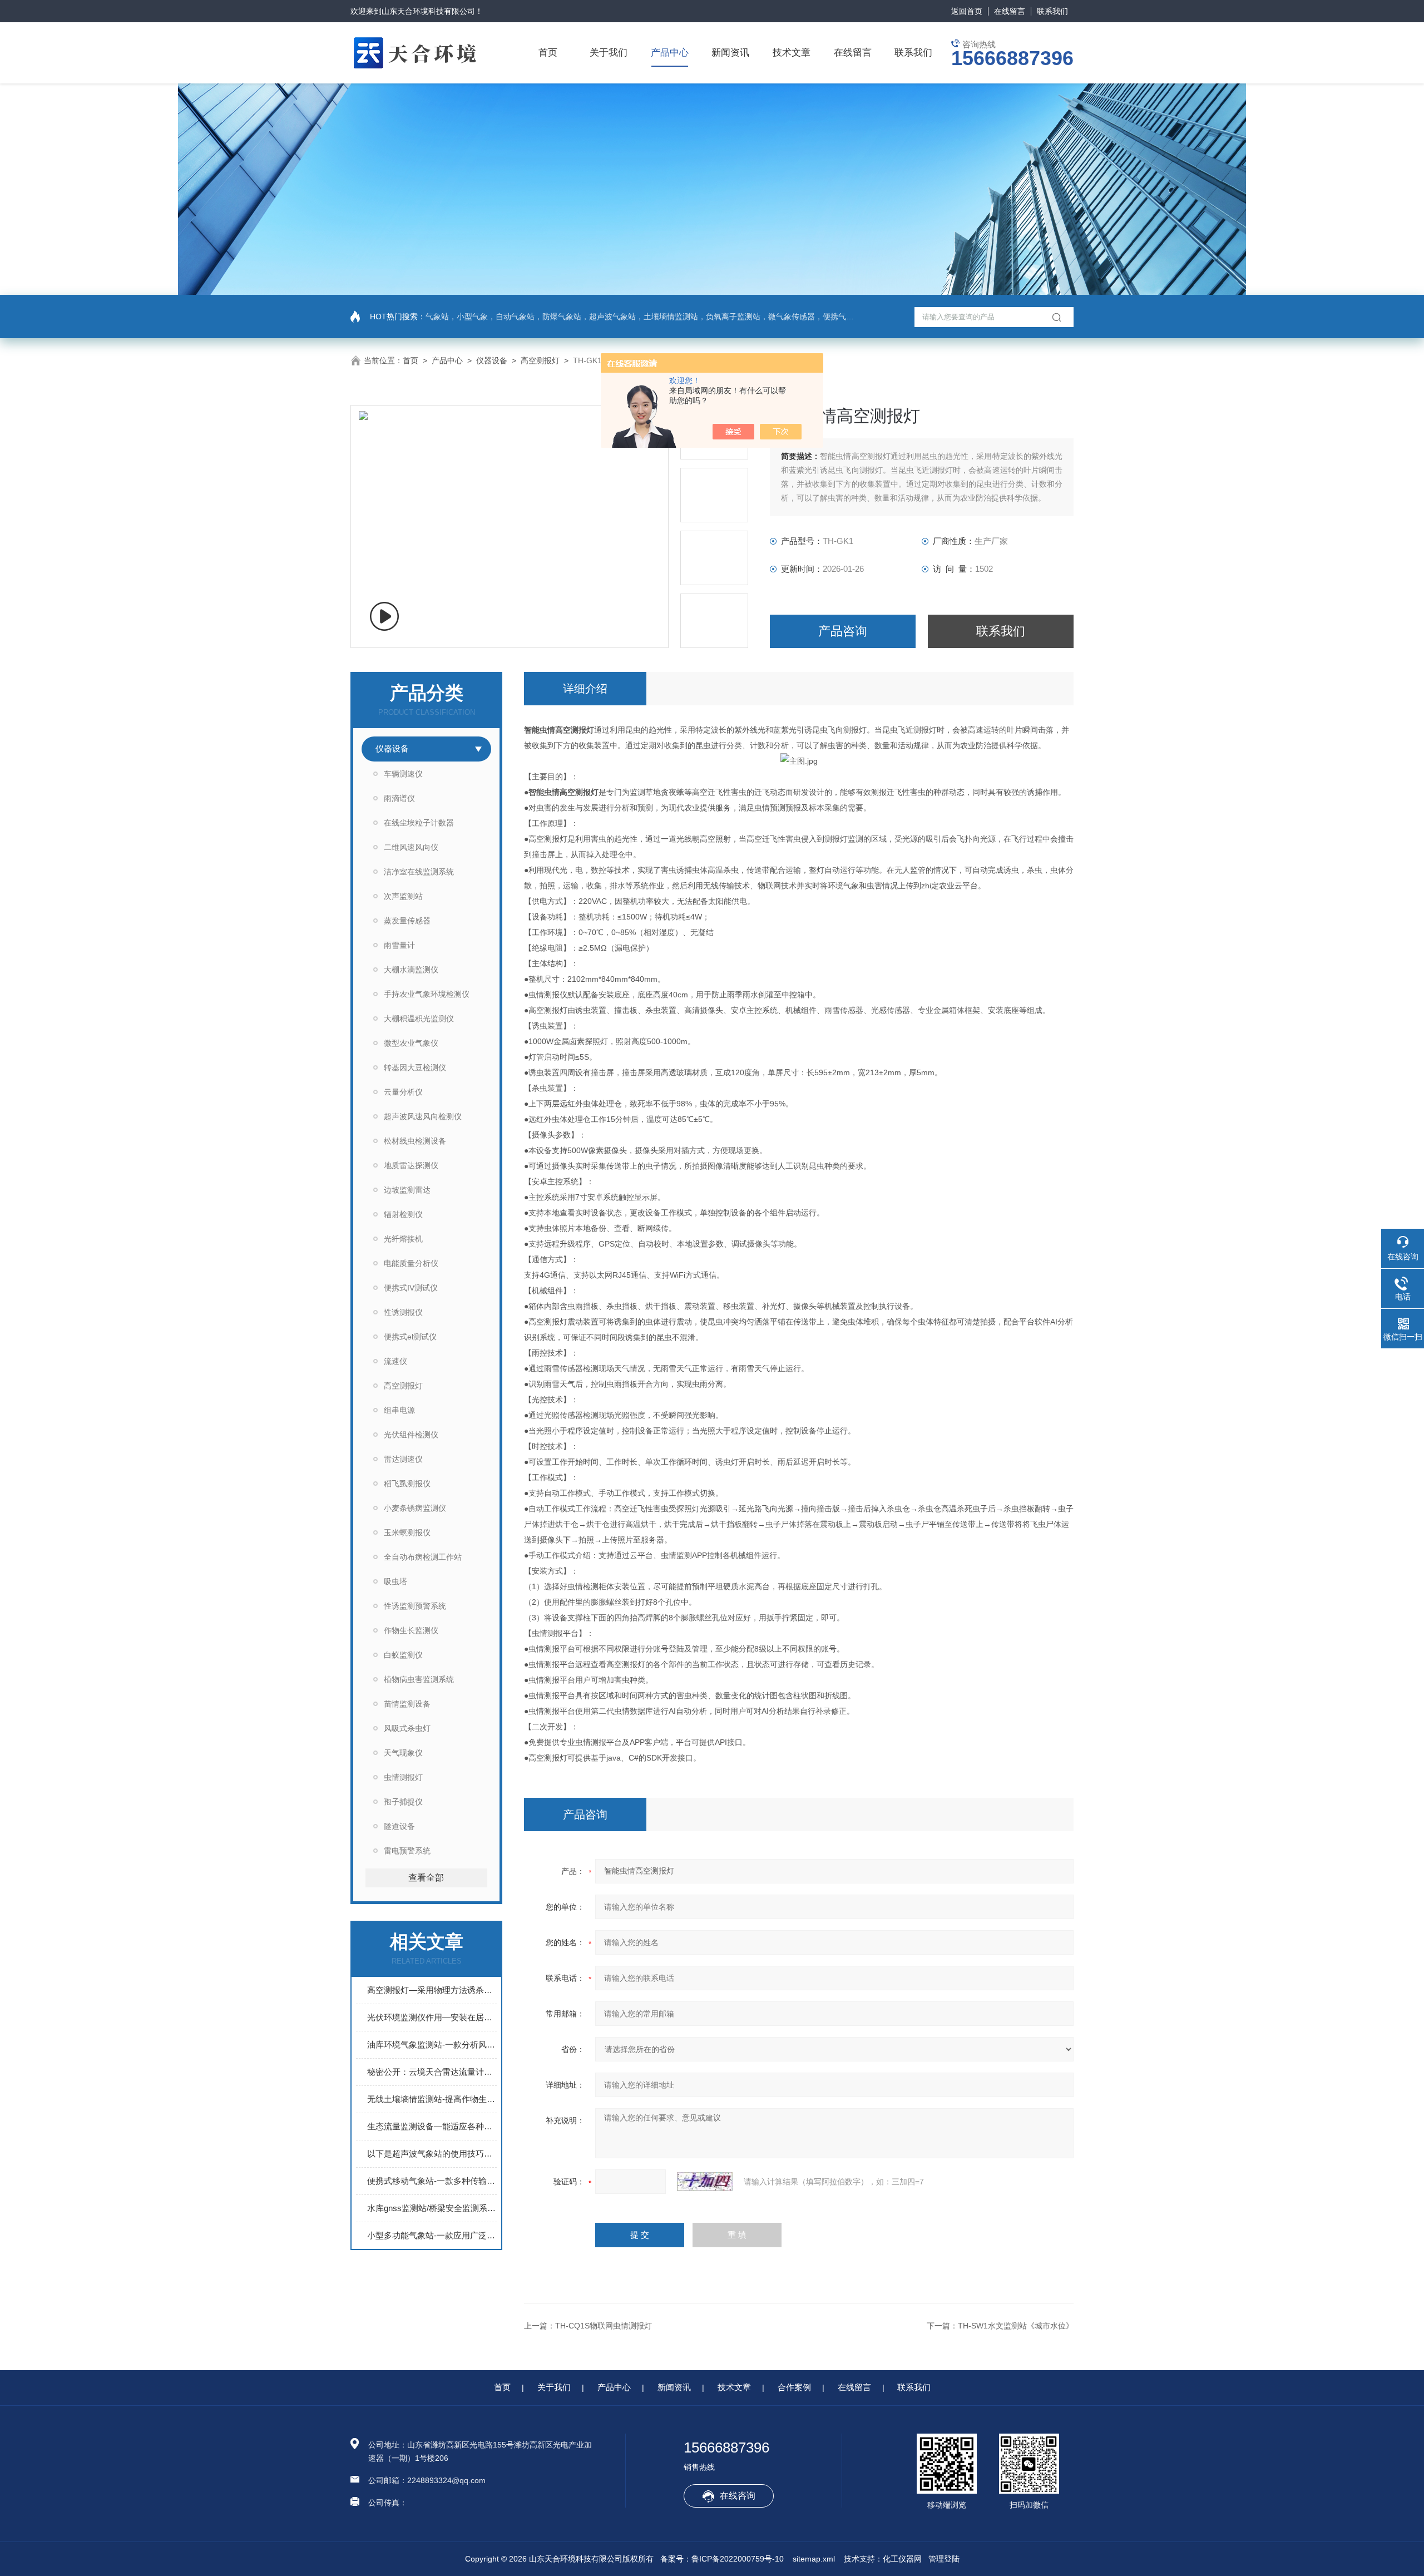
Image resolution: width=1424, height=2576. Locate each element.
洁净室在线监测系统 (419, 872)
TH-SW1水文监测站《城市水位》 (1016, 2326)
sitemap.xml (814, 2559)
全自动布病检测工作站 (423, 1557)
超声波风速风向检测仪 (423, 1116)
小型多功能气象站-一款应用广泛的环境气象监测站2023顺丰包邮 (432, 2235)
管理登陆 (944, 2559)
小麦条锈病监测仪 (415, 1508)
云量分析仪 (403, 1092)
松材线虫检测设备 (415, 1141)
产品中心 (670, 53)
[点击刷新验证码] (705, 2182)
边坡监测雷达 (407, 1190)
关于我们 (609, 53)
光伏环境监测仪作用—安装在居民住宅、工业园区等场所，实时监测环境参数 (432, 2017)
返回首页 (967, 11)
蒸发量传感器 (407, 921)
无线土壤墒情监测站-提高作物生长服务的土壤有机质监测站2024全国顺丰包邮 (432, 2099)
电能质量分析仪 (411, 1263)
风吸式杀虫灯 (407, 1728)
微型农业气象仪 (411, 1043)
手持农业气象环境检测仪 (427, 994)
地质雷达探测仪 (411, 1165)
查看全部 (426, 1878)
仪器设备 (492, 360)
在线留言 (1010, 11)
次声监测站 (403, 896)
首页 (548, 53)
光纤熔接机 (403, 1239)
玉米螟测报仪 (407, 1532)
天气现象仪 (403, 1753)
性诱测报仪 (403, 1312)
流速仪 (395, 1361)
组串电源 (399, 1410)
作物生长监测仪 (411, 1630)
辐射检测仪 (403, 1214)
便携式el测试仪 (410, 1337)
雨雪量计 (399, 945)
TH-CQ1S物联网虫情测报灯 (604, 2326)
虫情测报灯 (403, 1777)
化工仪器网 (902, 2559)
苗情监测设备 (407, 1704)
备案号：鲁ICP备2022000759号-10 (722, 2559)
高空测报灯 (540, 360)
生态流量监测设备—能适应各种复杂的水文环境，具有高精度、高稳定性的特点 (432, 2126)
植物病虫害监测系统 (419, 1679)
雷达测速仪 (403, 1459)
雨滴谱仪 (399, 798)
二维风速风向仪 (411, 847)
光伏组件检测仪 (411, 1435)
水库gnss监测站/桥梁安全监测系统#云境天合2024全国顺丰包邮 (432, 2208)
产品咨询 (843, 631)
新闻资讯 (730, 53)
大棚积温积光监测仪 (419, 1018)
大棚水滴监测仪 (411, 970)
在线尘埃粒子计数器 (419, 823)
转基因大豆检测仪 (415, 1067)
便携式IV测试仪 (411, 1288)
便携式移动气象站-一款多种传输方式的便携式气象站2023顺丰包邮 (432, 2181)
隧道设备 (399, 1826)
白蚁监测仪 (403, 1655)
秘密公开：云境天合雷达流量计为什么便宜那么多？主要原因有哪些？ (432, 2072)
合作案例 (794, 2387)
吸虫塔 (395, 1581)
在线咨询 (738, 2496)
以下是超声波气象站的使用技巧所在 (432, 2154)
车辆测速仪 (403, 774)
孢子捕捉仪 (403, 1802)
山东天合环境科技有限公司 (428, 11)
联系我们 (1052, 11)
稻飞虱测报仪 (407, 1484)
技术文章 (792, 53)
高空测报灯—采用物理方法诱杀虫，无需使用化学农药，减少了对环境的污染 (432, 1990)
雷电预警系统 (407, 1851)
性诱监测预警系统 (415, 1606)
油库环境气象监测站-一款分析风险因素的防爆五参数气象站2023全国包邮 (432, 2045)
